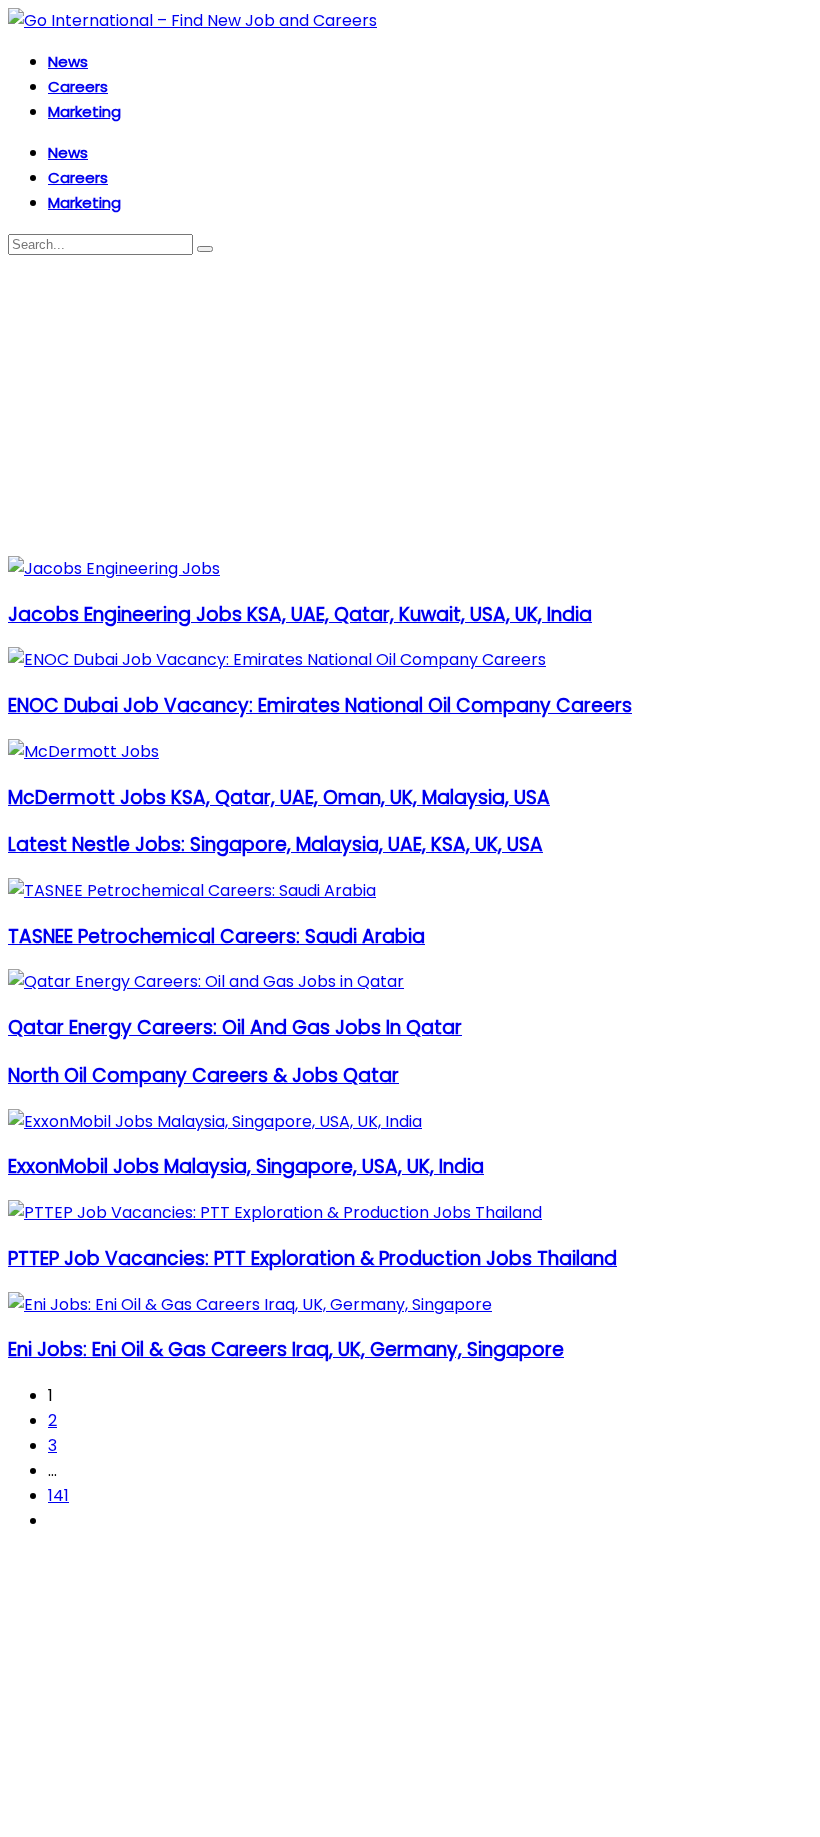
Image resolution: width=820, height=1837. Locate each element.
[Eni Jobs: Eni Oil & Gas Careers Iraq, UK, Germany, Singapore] (250, 1304)
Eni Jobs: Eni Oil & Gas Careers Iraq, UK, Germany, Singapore (286, 1349)
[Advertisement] (410, 406)
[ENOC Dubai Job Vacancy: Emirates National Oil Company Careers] (277, 659)
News (68, 61)
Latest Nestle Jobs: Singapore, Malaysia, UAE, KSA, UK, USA (275, 844)
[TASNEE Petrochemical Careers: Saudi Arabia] (192, 890)
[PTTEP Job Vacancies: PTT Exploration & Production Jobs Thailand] (275, 1212)
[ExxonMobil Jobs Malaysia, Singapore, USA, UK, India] (215, 1121)
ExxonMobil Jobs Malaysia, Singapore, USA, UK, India (246, 1166)
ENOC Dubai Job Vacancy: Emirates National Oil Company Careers (320, 705)
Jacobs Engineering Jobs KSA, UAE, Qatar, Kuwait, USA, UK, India (300, 614)
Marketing (84, 111)
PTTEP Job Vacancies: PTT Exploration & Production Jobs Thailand (312, 1258)
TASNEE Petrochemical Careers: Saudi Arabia (216, 936)
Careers (78, 86)
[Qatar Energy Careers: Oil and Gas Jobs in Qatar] (206, 981)
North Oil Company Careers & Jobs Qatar (203, 1075)
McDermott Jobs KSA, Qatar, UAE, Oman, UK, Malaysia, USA (279, 797)
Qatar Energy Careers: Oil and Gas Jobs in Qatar (235, 1027)
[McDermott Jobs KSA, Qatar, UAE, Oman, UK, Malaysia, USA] (83, 751)
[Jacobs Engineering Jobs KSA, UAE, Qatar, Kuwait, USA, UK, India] (114, 568)
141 (58, 1495)
